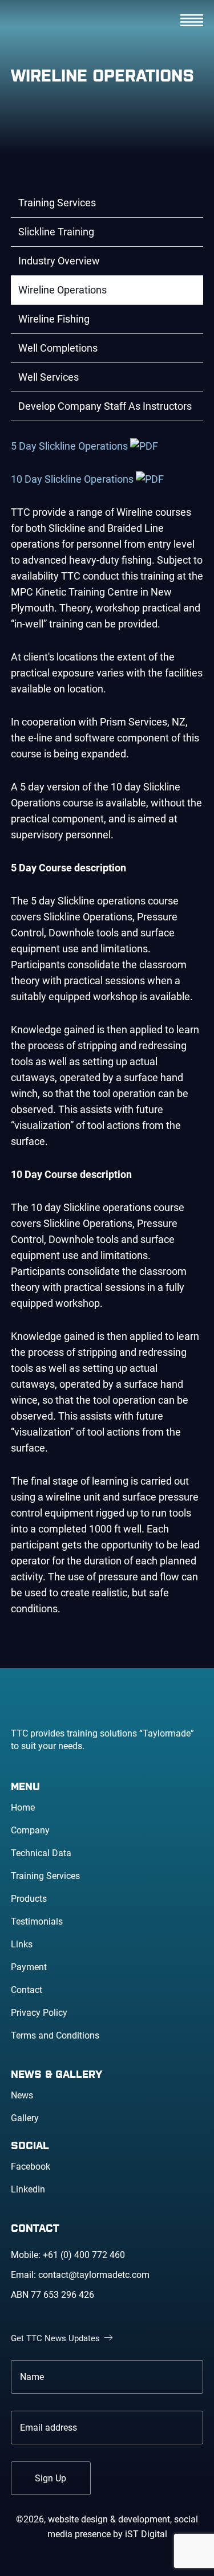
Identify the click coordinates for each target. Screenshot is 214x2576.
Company (30, 1830)
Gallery (25, 2118)
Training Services (57, 203)
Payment (29, 1967)
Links (22, 1944)
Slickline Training (56, 232)
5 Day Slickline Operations (70, 446)
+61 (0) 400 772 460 (84, 2255)
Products (29, 1899)
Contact (27, 1990)
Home (23, 1807)
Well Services (49, 377)
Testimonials (37, 1921)
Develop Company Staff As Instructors (105, 406)
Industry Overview (59, 261)
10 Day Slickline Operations (73, 479)
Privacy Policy (39, 2013)
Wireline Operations (62, 290)
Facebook (31, 2167)
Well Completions (58, 348)
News (22, 2095)
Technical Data (41, 1853)
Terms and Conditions (55, 2035)
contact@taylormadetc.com (94, 2275)
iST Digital (146, 2534)
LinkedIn (28, 2189)
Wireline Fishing (54, 319)
